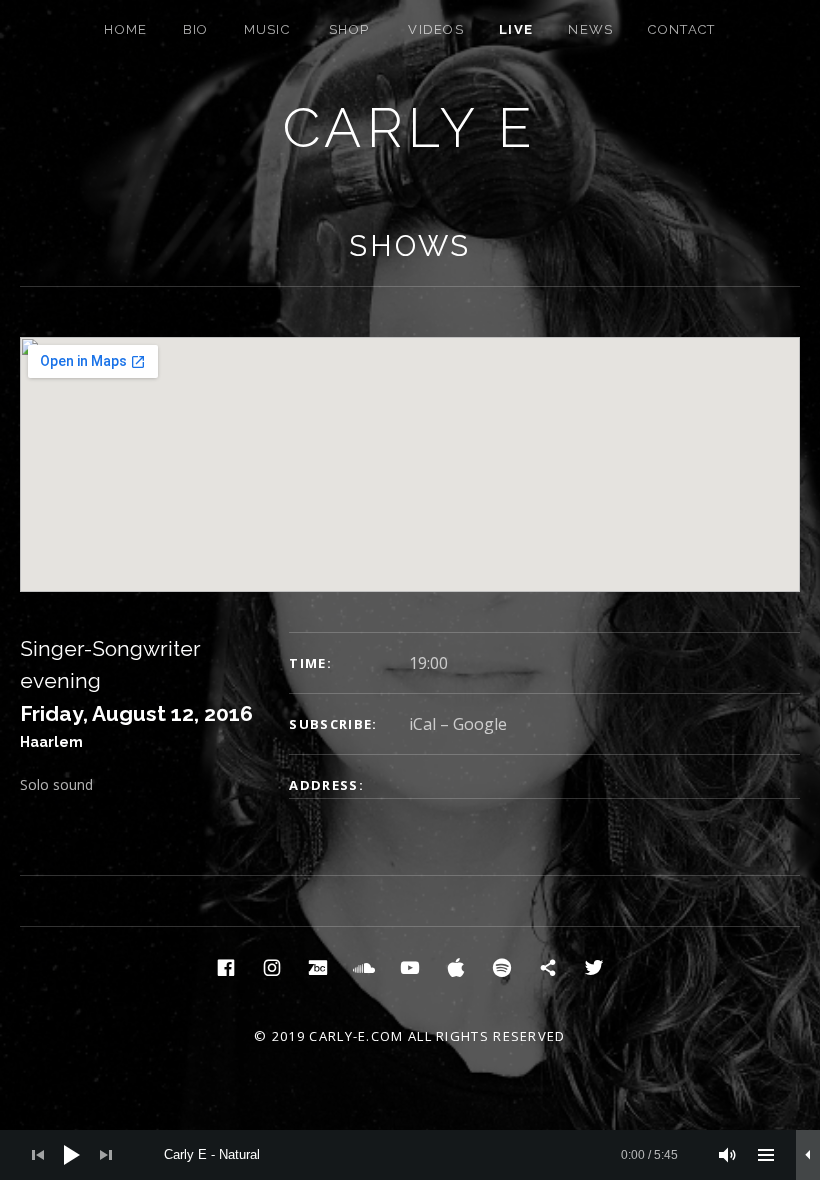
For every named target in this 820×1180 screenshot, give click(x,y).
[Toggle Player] (808, 1155)
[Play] (72, 1155)
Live (516, 29)
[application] (410, 1155)
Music (267, 29)
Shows (410, 246)
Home (125, 29)
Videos (436, 29)
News (590, 29)
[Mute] (728, 1155)
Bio (196, 29)
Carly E (410, 127)
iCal (422, 724)
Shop (349, 29)
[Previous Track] (38, 1155)
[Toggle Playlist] (766, 1155)
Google (480, 724)
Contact (681, 29)
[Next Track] (106, 1155)
